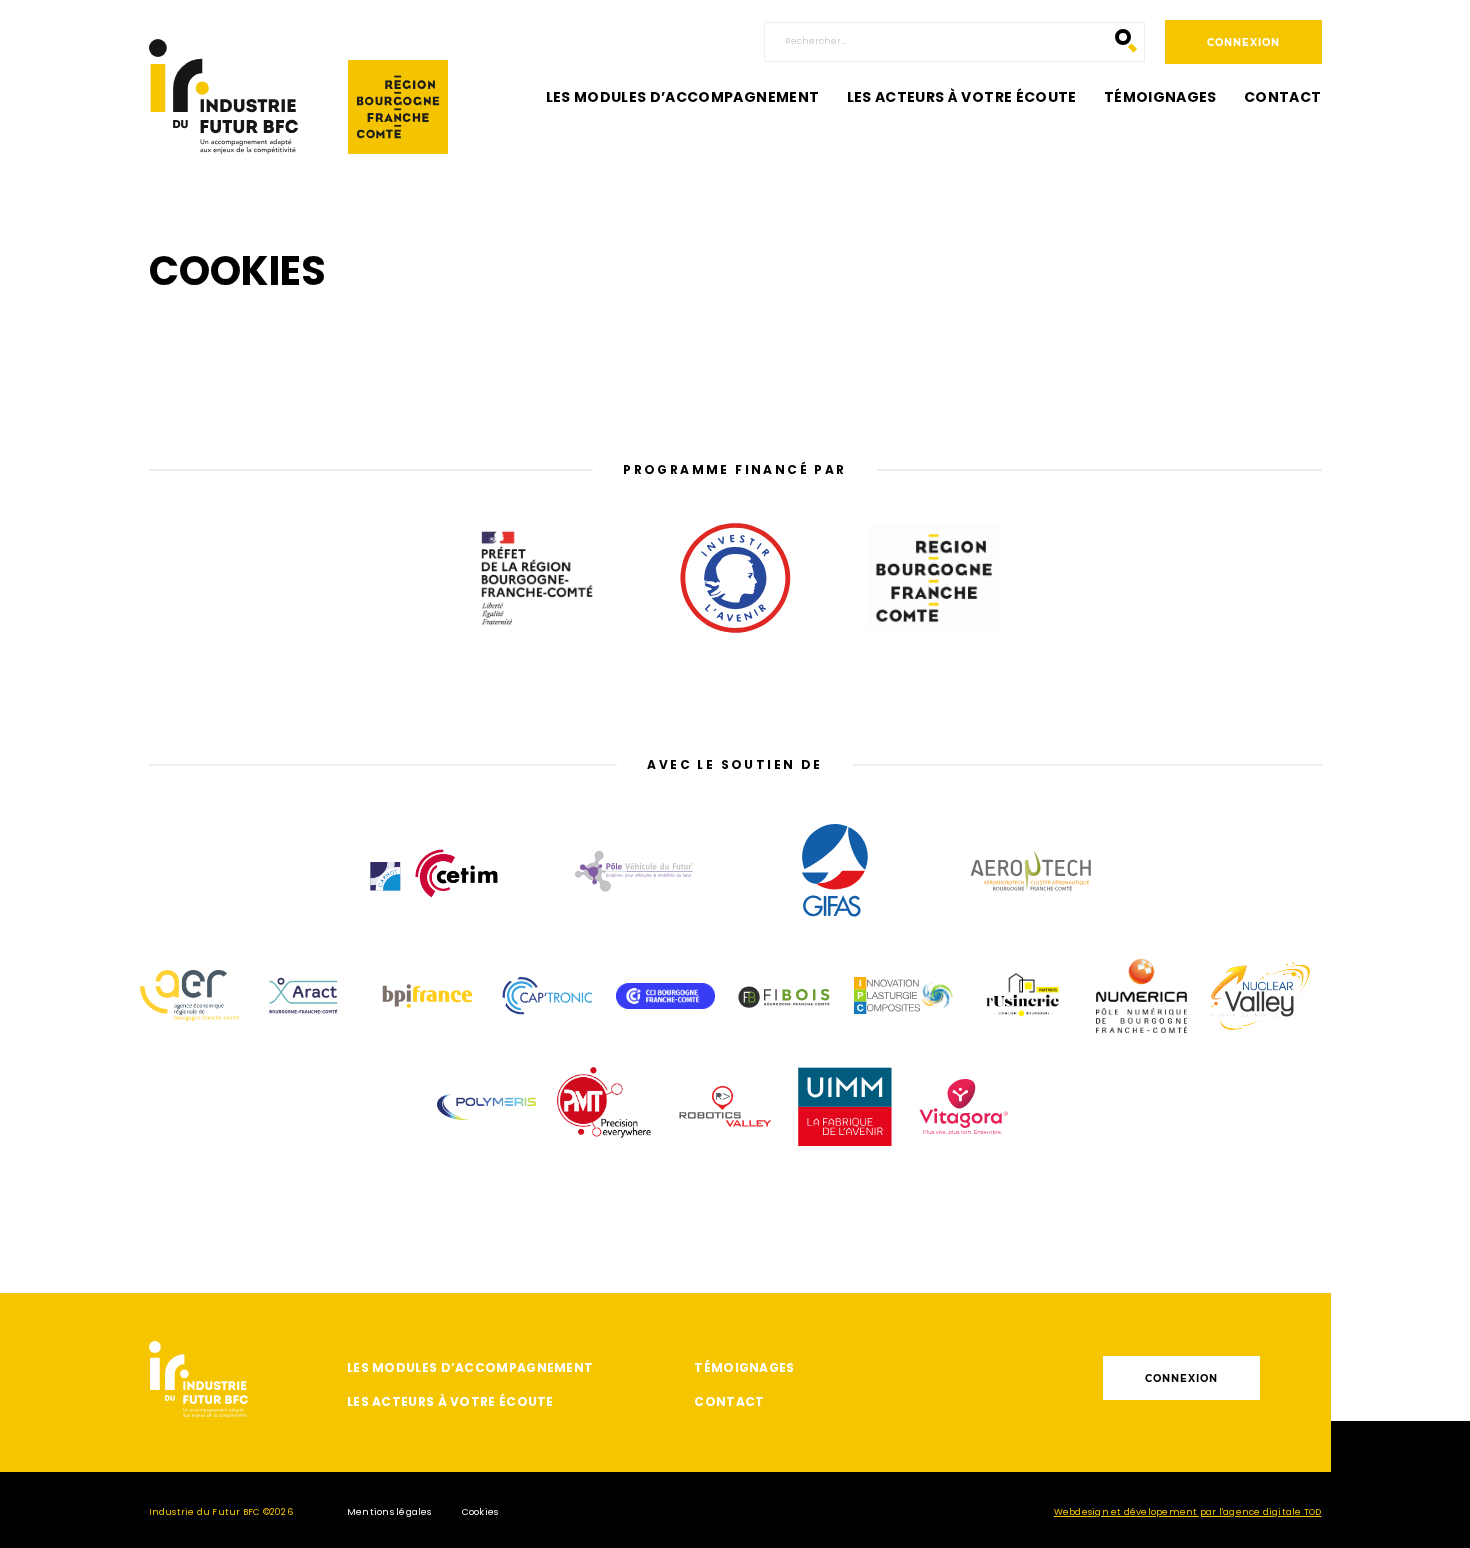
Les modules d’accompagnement (683, 97)
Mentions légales (389, 1512)
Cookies (480, 1512)
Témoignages (1160, 97)
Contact (1282, 97)
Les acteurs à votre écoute (962, 97)
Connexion (1243, 42)
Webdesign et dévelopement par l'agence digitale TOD (1188, 1512)
